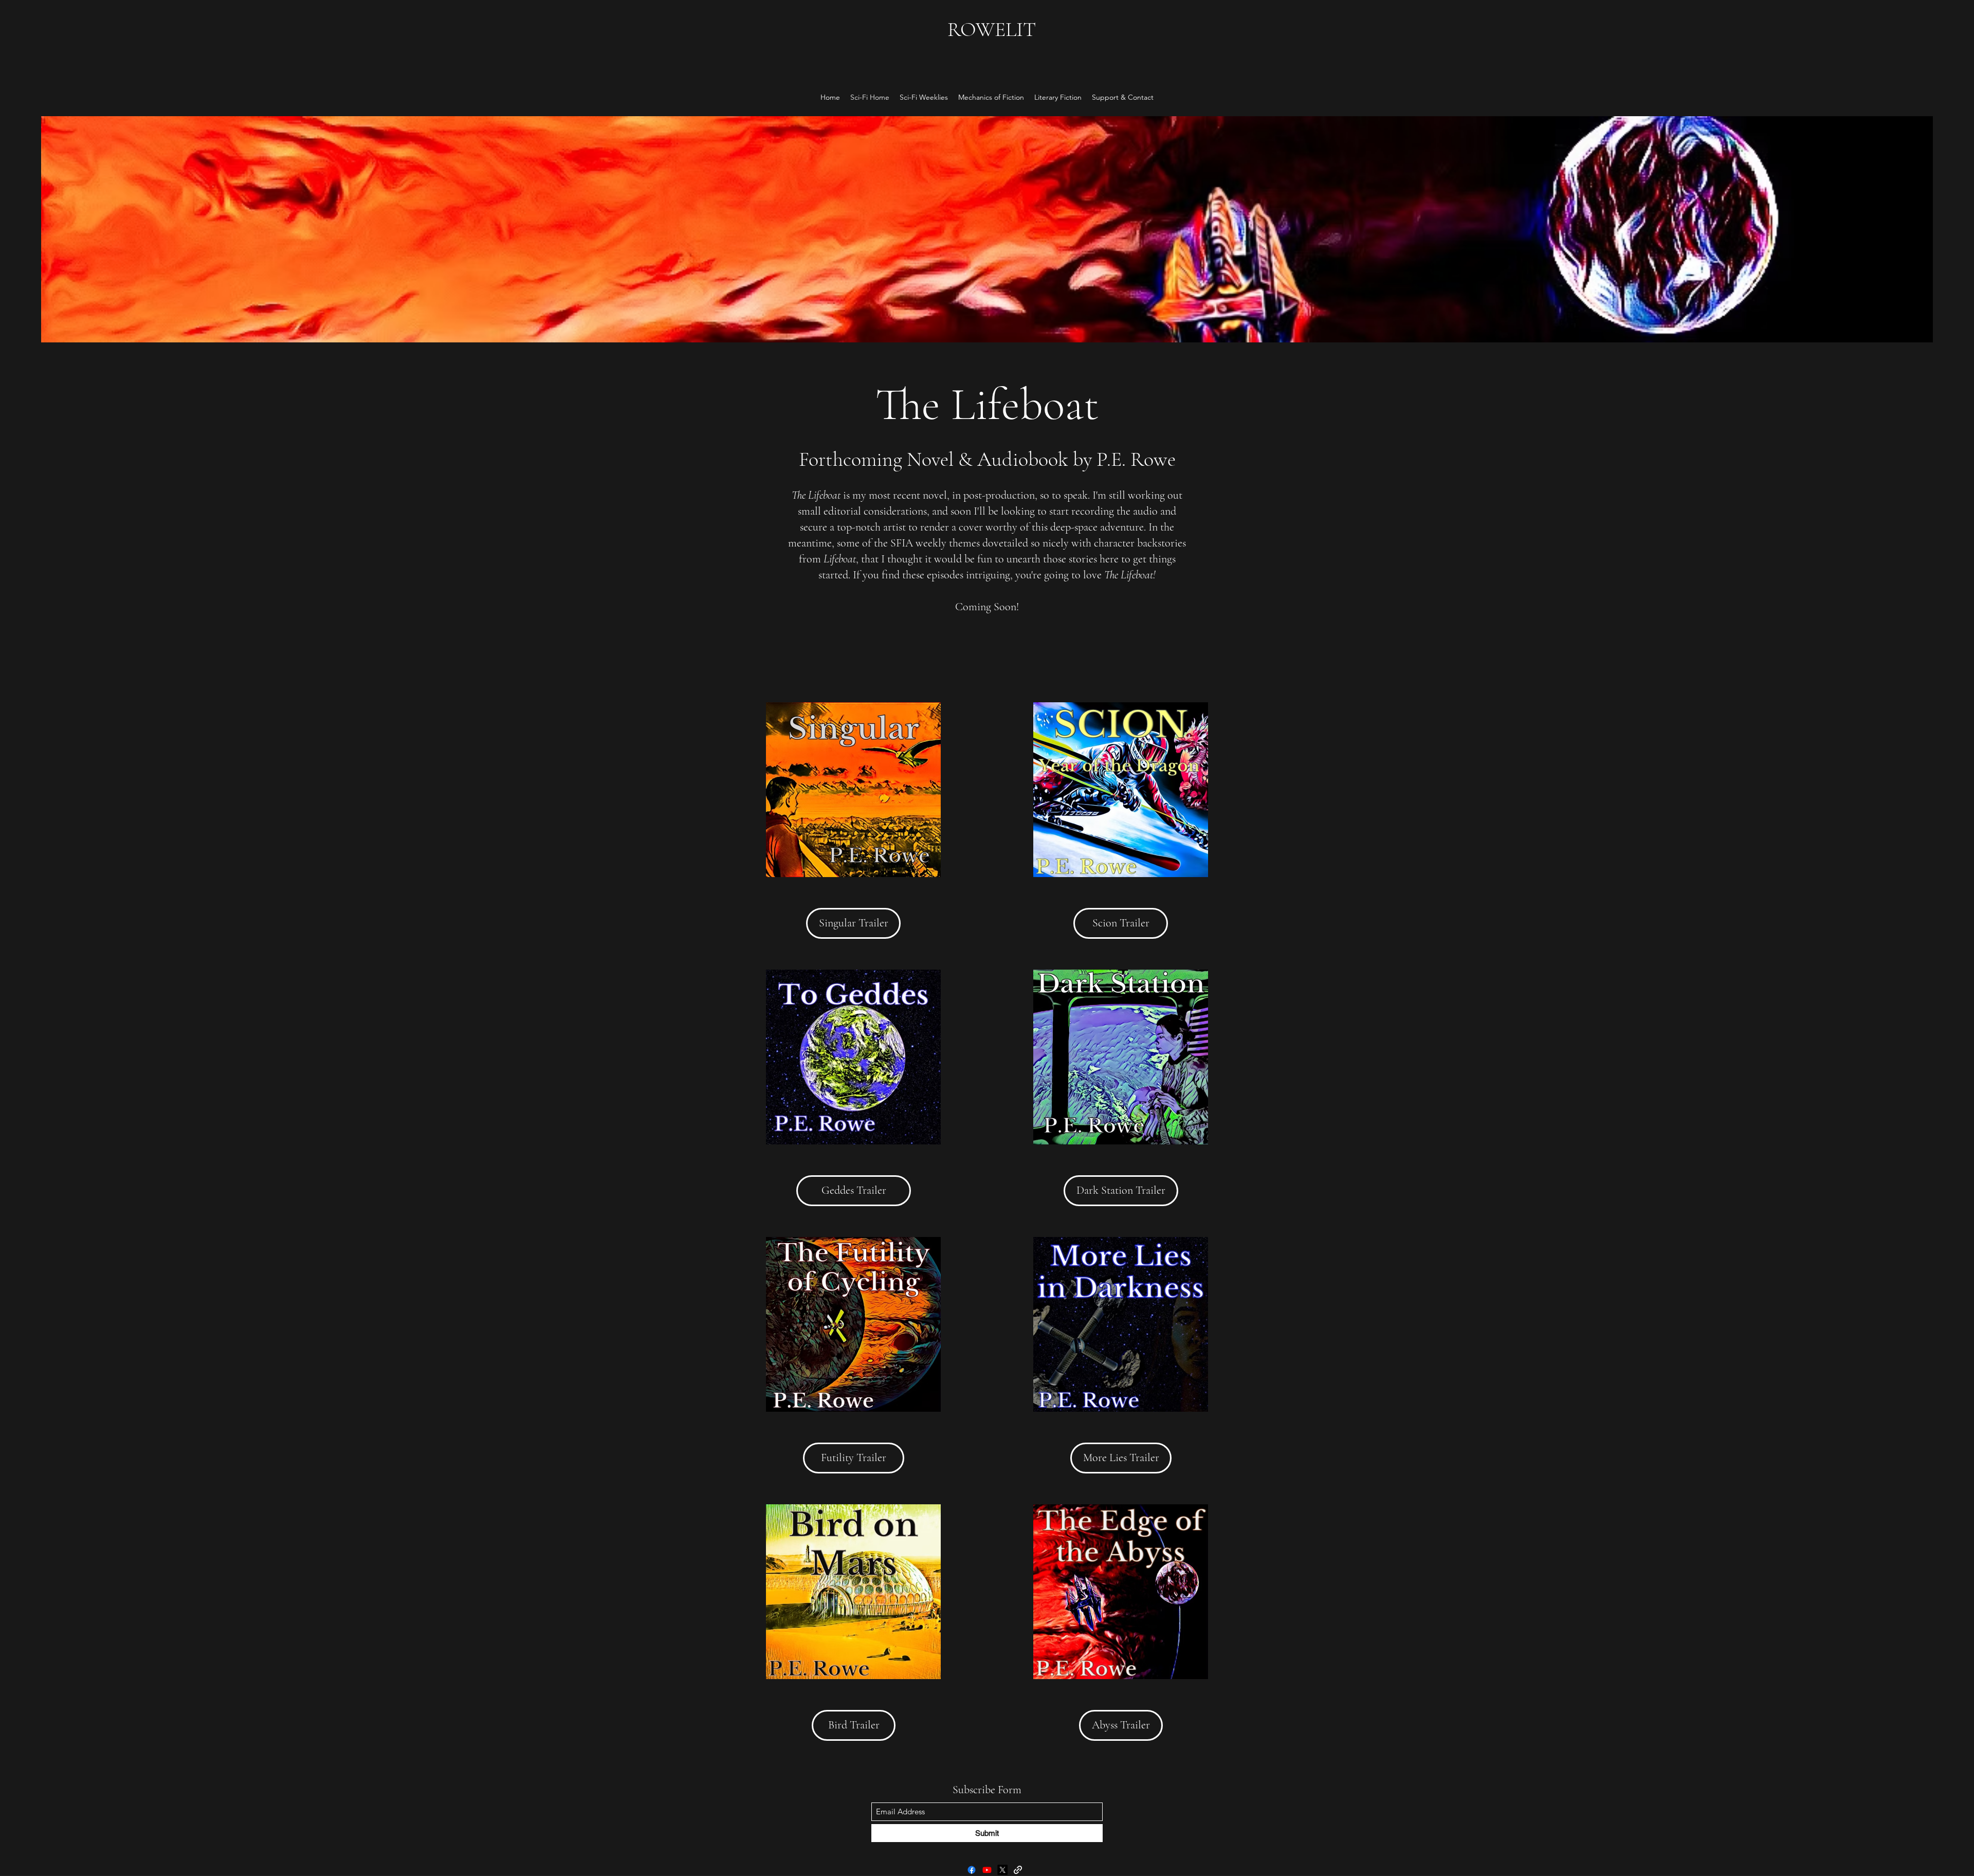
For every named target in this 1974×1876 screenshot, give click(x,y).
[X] (1002, 1870)
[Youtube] (987, 1870)
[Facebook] (972, 1870)
